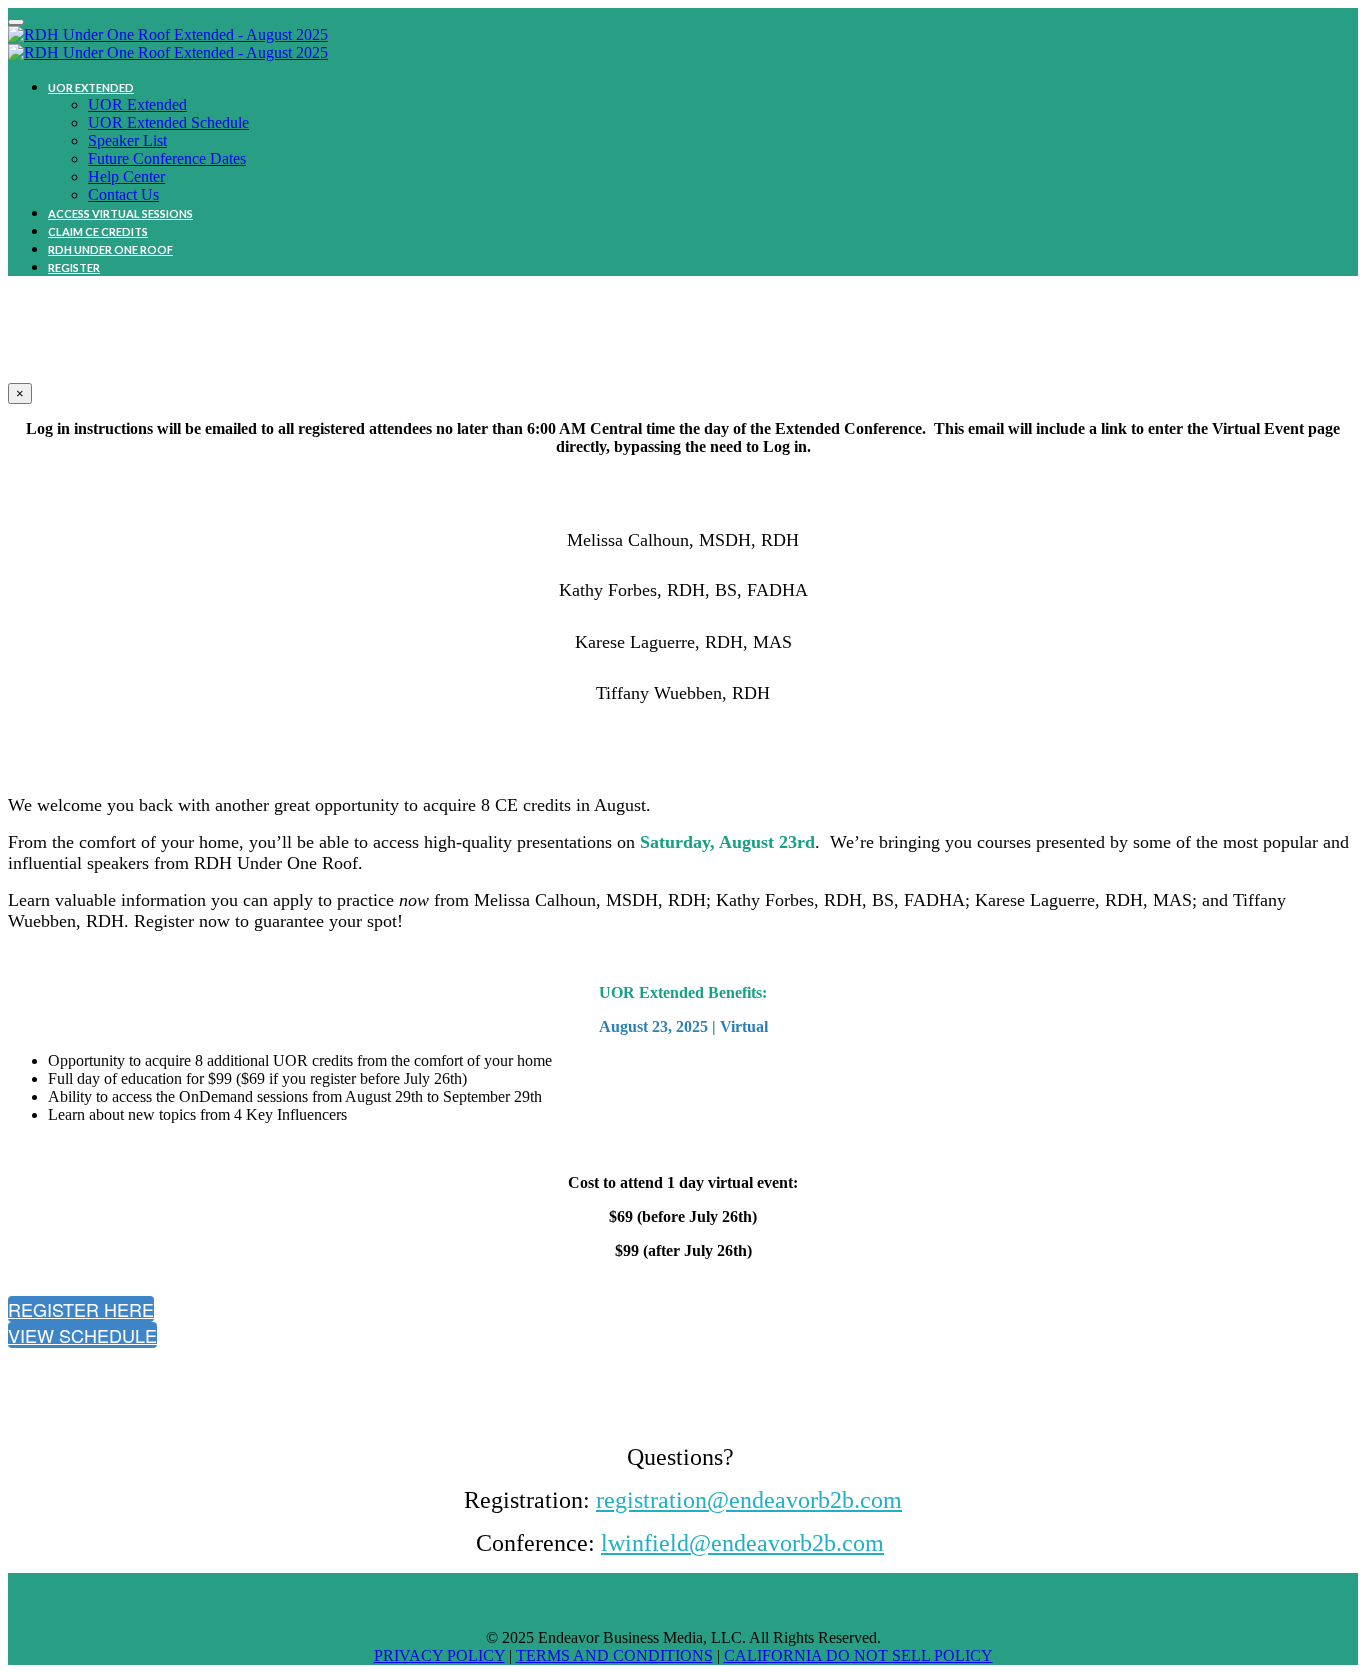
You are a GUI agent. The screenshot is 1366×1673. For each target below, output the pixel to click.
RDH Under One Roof (110, 249)
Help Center (126, 176)
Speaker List (127, 140)
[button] (81, 1309)
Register (74, 267)
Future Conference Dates (167, 158)
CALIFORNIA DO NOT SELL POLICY (858, 1655)
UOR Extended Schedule (168, 122)
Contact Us (123, 194)
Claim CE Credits (98, 231)
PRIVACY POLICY (439, 1655)
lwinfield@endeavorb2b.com (742, 1543)
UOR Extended (91, 87)
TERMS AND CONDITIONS (614, 1655)
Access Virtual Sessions (120, 213)
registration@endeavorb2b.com (749, 1500)
